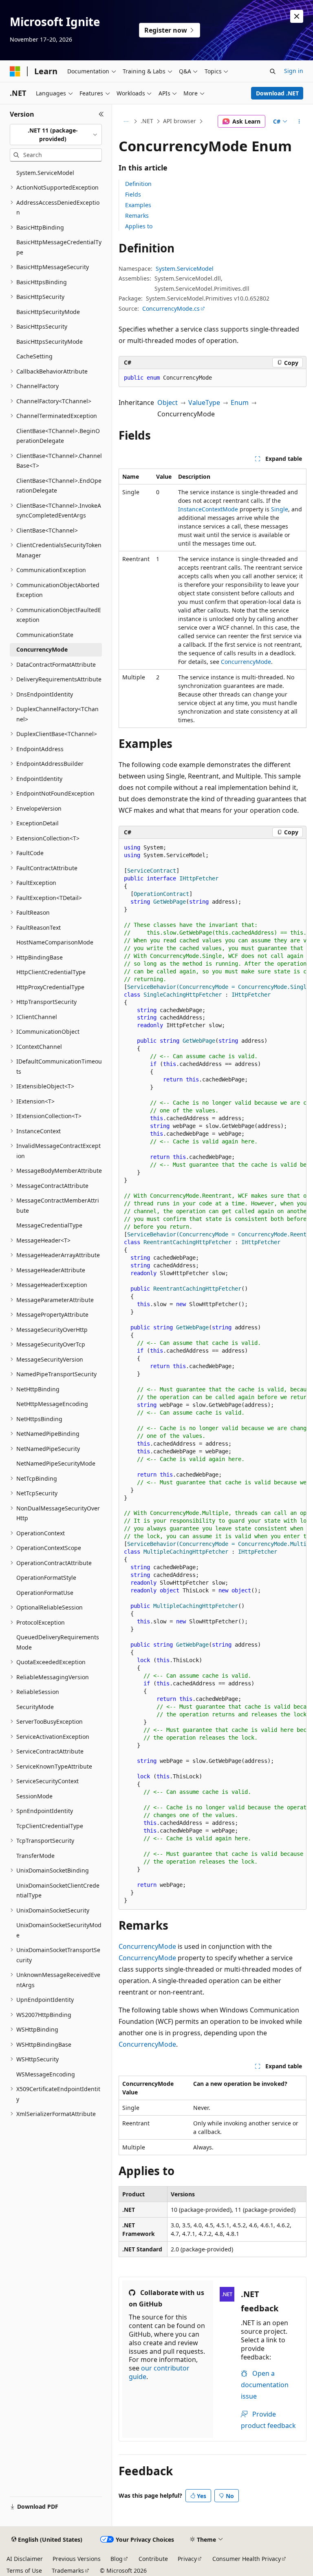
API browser (180, 121)
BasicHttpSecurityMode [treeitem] (48, 312)
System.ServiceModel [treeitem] (45, 173)
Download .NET (277, 93)
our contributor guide (159, 2372)
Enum (240, 402)
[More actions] (299, 122)
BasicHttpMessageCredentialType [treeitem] (59, 247)
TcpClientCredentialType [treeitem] (50, 1826)
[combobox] (56, 135)
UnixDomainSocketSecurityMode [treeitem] (59, 1930)
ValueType (204, 402)
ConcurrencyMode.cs (171, 308)
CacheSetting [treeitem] (34, 356)
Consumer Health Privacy (247, 2559)
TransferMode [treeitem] (35, 1856)
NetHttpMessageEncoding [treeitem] (52, 1404)
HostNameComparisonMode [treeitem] (55, 942)
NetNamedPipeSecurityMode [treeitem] (56, 1463)
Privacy (187, 2559)
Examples (138, 205)
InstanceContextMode (208, 509)
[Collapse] (101, 114)
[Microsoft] (15, 71)
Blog (117, 2559)
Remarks (137, 216)
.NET (147, 121)
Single (280, 509)
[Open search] (273, 71)
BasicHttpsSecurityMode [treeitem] (50, 342)
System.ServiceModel (185, 269)
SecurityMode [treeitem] (35, 1707)
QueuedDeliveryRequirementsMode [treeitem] (58, 1642)
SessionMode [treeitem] (34, 1796)
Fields (133, 194)
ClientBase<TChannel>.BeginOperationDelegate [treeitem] (58, 436)
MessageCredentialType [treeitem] (49, 1225)
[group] (213, 1374)
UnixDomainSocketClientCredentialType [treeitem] (58, 1891)
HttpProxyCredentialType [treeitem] (50, 987)
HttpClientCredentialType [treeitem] (51, 972)
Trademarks (68, 2570)
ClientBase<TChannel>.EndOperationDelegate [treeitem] (59, 486)
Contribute (153, 2559)
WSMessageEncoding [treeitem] (46, 2074)
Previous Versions (77, 2559)
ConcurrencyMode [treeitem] (42, 649)
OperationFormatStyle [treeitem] (46, 1578)
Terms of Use (24, 2570)
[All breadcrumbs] (126, 122)
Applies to (139, 226)
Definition (138, 184)
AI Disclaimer (25, 2559)
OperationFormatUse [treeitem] (45, 1593)
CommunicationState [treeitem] (45, 635)
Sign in (294, 71)
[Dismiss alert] (297, 16)
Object (168, 402)
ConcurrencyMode (246, 662)
